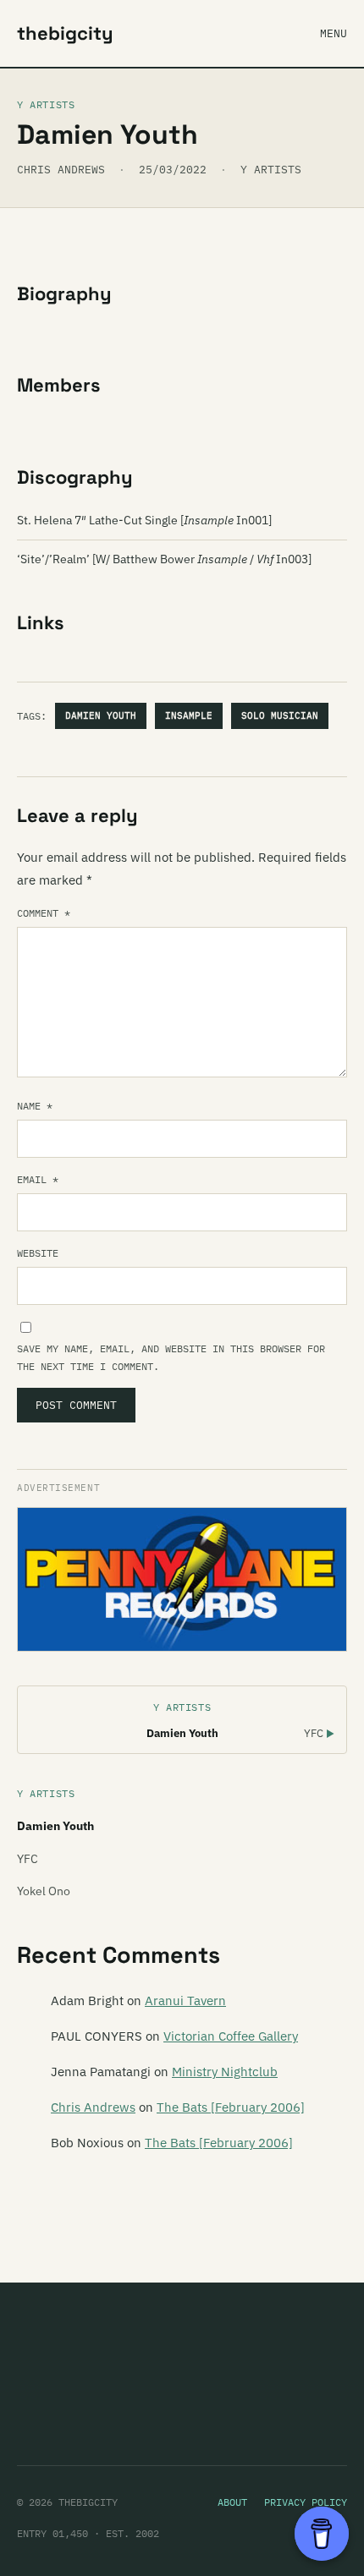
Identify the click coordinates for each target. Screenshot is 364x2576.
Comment (44, 913)
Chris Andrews (93, 2107)
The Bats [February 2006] (231, 2107)
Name (35, 1106)
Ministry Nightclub (225, 2072)
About (232, 2502)
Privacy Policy (306, 2502)
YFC (319, 1733)
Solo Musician (280, 715)
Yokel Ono (44, 1891)
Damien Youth (101, 715)
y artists (271, 170)
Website (38, 1253)
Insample (189, 715)
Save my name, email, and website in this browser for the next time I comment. (171, 1357)
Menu (334, 33)
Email (38, 1179)
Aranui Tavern (185, 2001)
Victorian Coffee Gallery (231, 2036)
